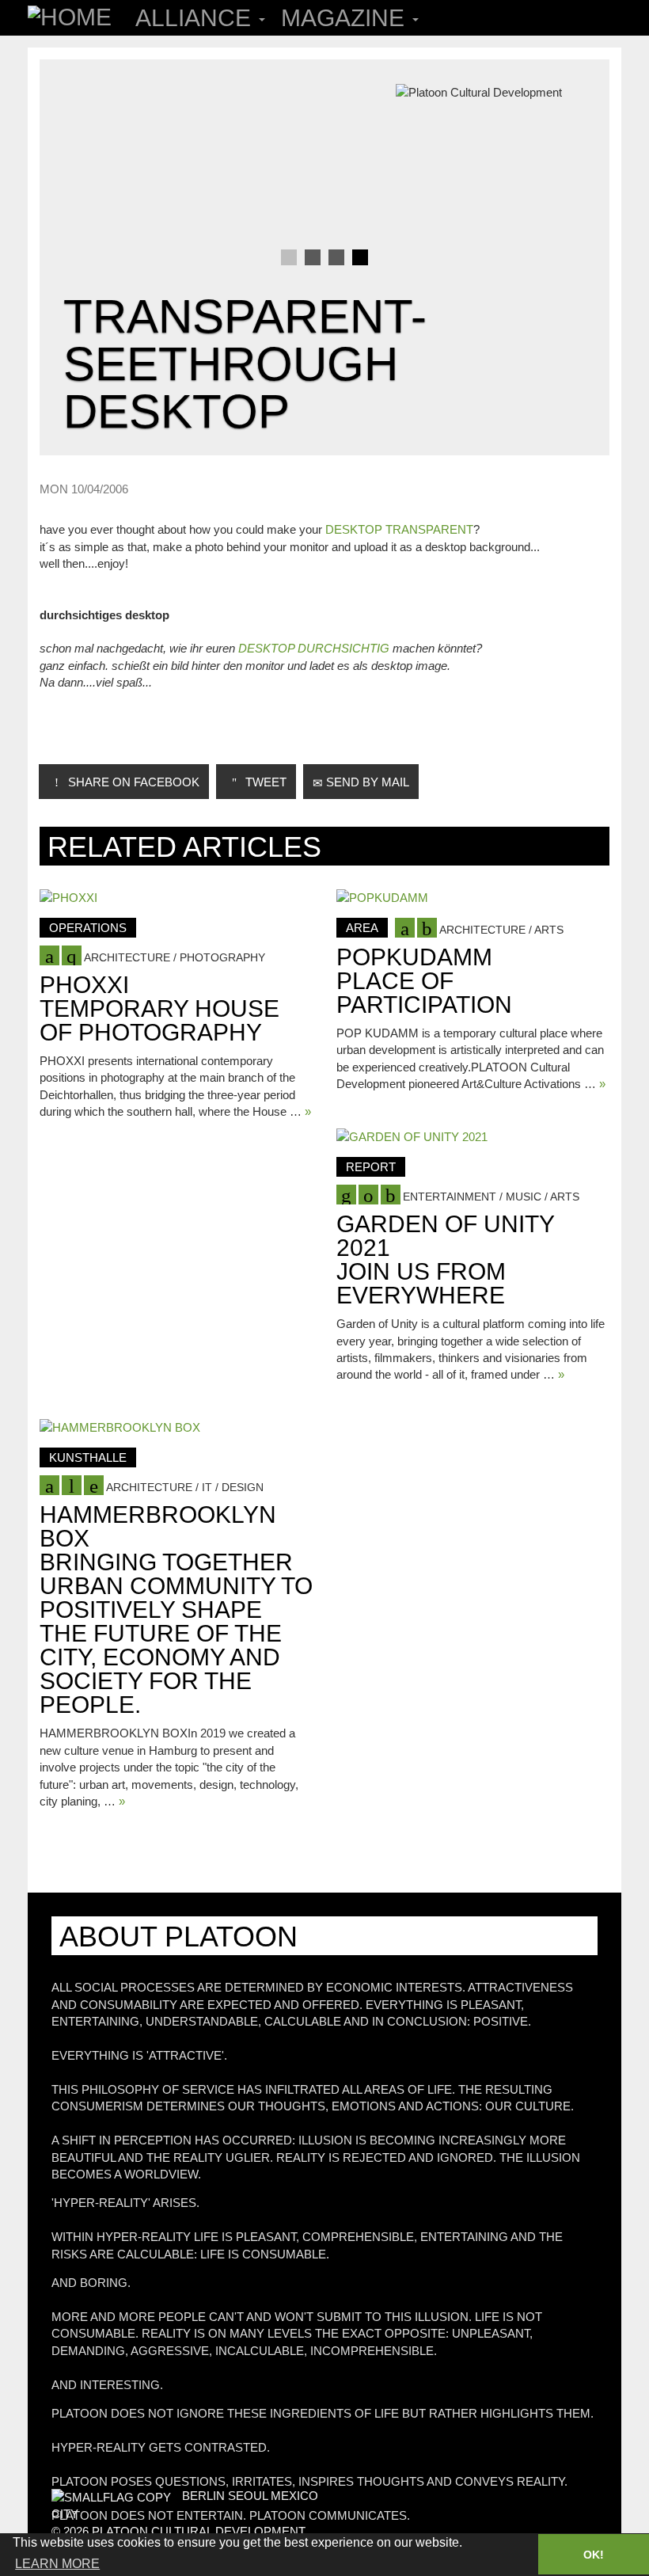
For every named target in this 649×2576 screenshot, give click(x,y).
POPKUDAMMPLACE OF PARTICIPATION (424, 981)
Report (371, 1167)
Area (362, 928)
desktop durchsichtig (314, 648)
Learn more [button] (57, 2564)
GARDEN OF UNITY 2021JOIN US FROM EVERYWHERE (445, 1259)
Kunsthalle (88, 1457)
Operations (88, 928)
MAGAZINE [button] (346, 18)
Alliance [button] (196, 18)
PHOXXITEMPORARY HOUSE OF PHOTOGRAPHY (159, 1008)
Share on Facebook (132, 782)
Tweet (264, 782)
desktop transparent (399, 529)
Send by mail (366, 782)
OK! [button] (594, 2555)
